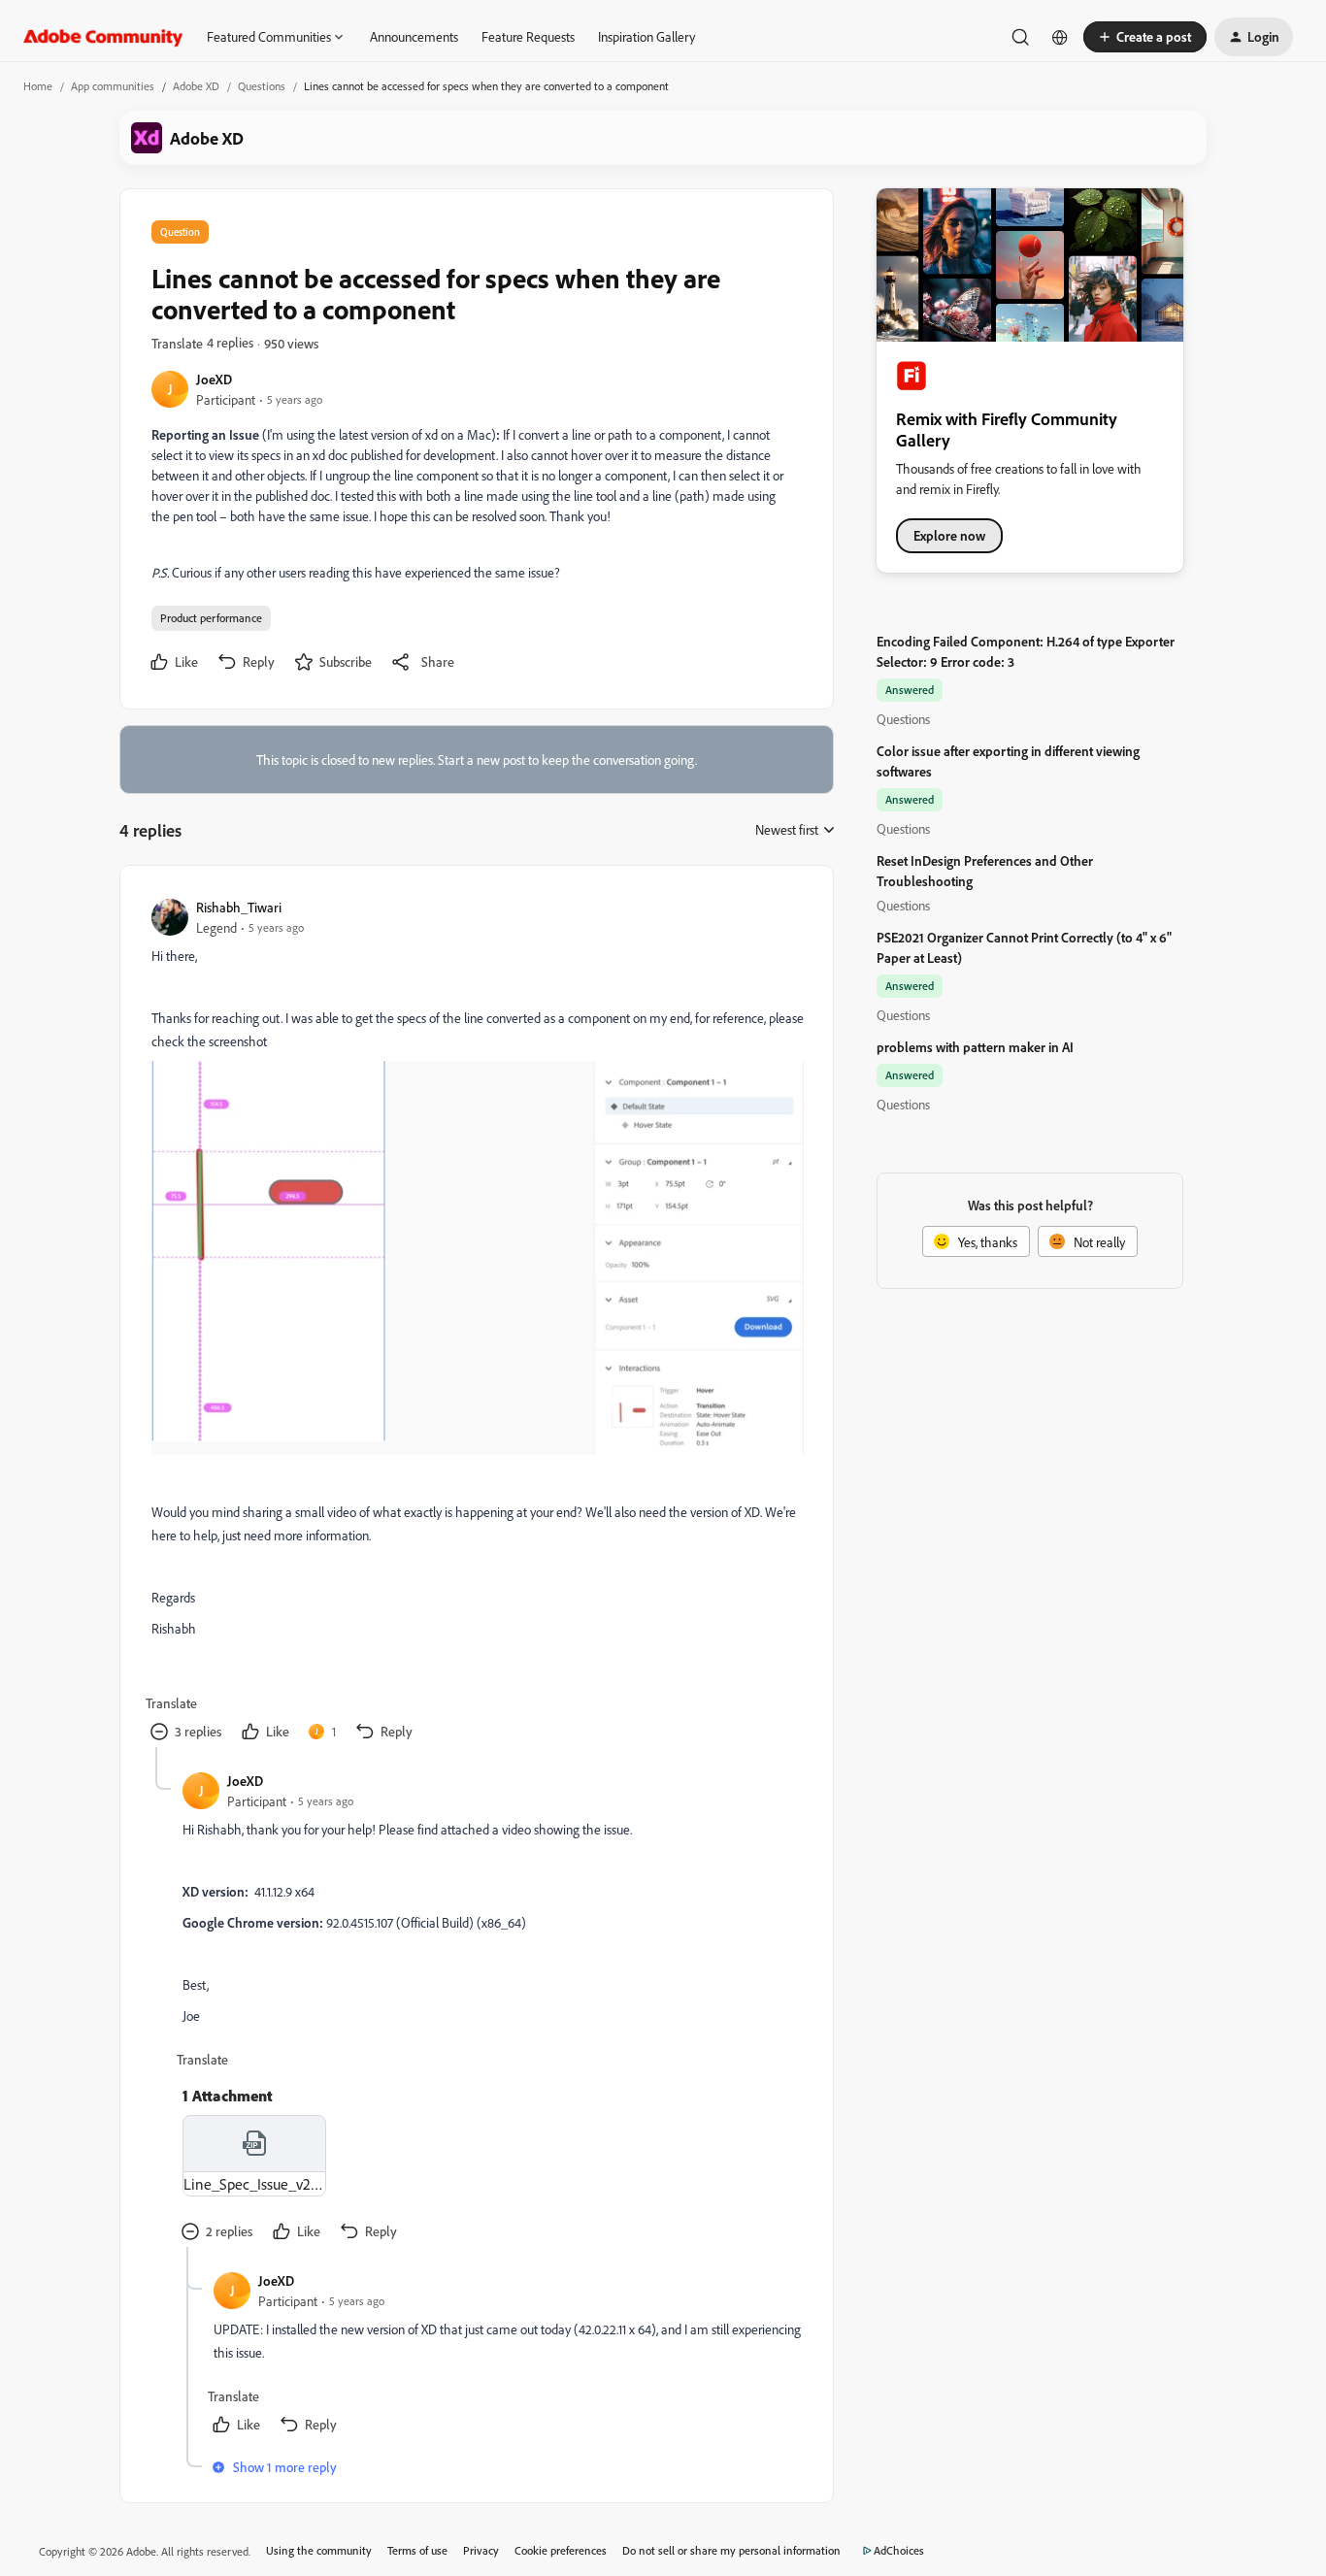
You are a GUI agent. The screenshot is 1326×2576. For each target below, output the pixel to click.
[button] (1145, 37)
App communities (113, 86)
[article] (476, 1322)
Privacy (481, 2550)
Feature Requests (528, 36)
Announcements (414, 36)
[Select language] (1060, 37)
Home (38, 86)
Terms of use (417, 2550)
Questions (262, 86)
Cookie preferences (561, 2550)
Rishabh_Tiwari (239, 907)
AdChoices (899, 2550)
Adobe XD (196, 86)
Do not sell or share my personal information (731, 2550)
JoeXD (214, 379)
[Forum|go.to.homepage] (103, 37)
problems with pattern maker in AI (975, 1047)
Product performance (211, 618)
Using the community (319, 2550)
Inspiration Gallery (646, 36)
